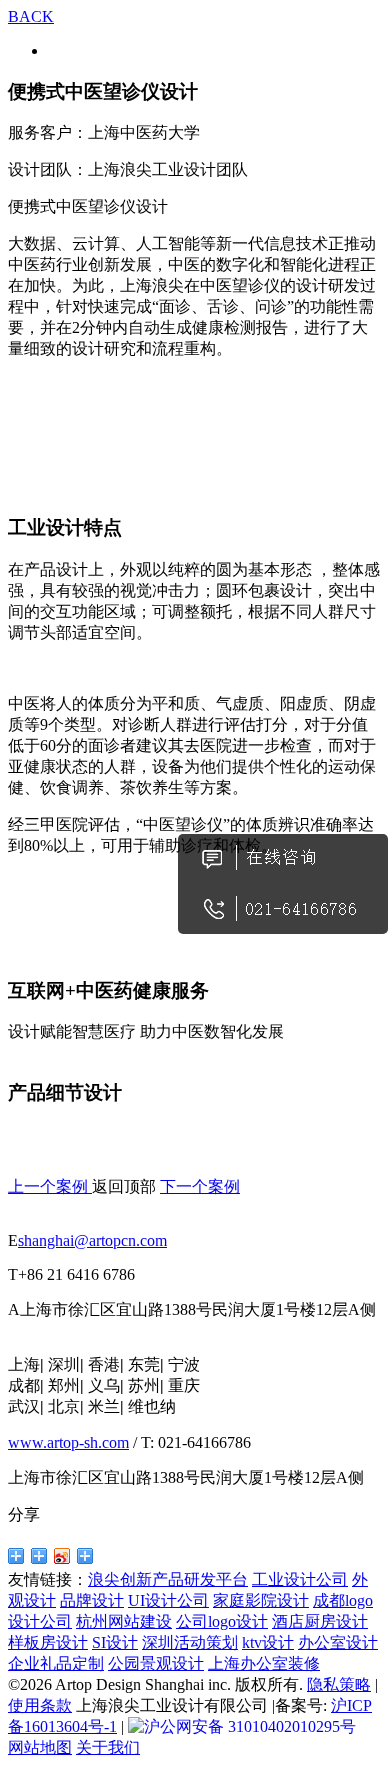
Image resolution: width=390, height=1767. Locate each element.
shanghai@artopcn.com (92, 1240)
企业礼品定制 (56, 1663)
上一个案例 (50, 1186)
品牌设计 (92, 1600)
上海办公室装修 (264, 1663)
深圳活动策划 (190, 1642)
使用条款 (40, 1705)
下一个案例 (200, 1186)
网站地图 (40, 1747)
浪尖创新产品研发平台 (168, 1579)
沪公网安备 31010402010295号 (250, 1726)
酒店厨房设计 (320, 1621)
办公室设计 (338, 1642)
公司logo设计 (222, 1621)
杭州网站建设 (124, 1621)
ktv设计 (268, 1642)
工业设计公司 (300, 1579)
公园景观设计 (156, 1663)
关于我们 (108, 1747)
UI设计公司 (168, 1600)
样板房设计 (48, 1642)
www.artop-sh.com (68, 1442)
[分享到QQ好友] (16, 1556)
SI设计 (115, 1642)
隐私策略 (339, 1684)
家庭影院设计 (261, 1600)
